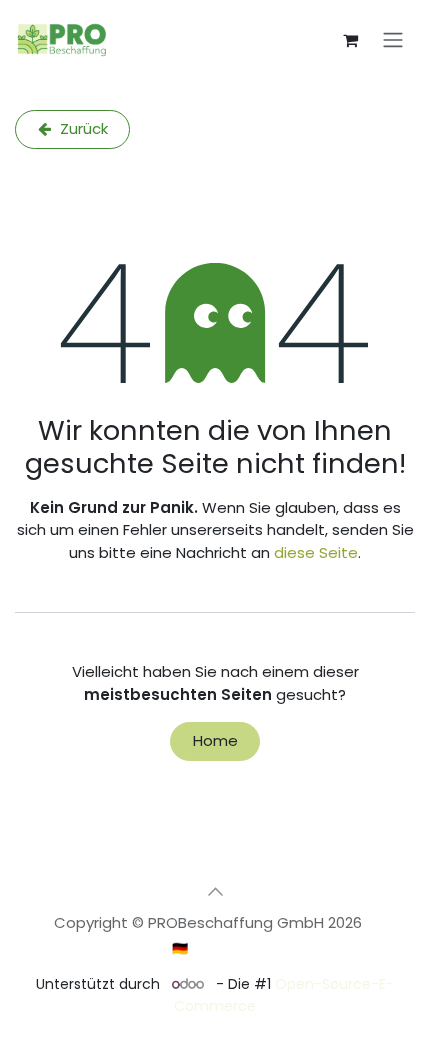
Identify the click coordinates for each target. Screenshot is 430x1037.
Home (215, 740)
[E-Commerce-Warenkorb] (350, 40)
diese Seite (316, 552)
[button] (215, 891)
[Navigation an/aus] (393, 40)
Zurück (82, 128)
